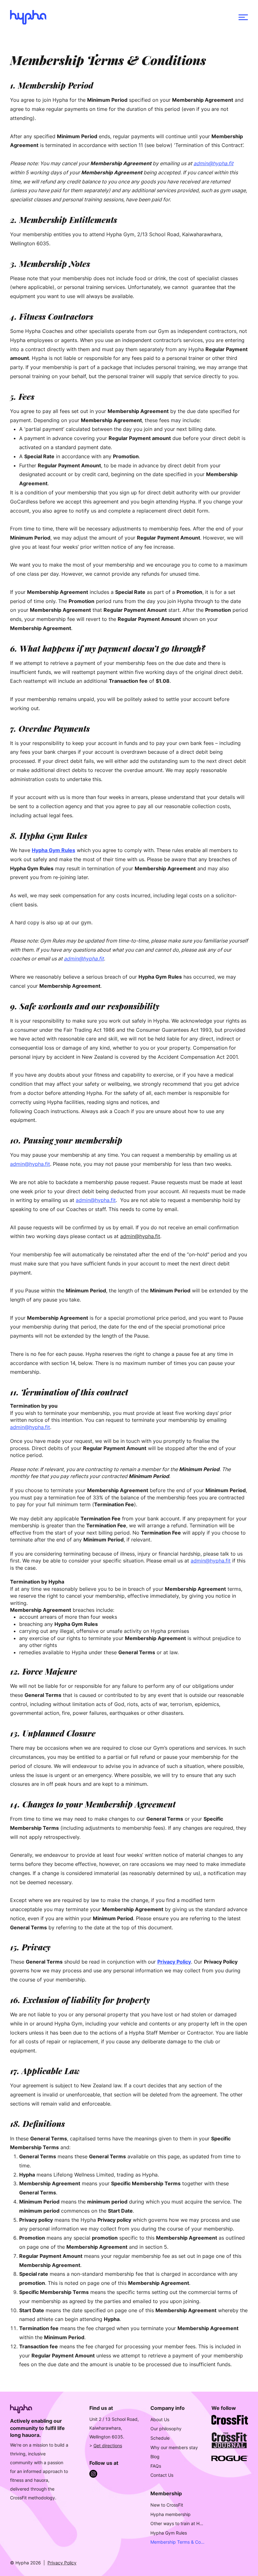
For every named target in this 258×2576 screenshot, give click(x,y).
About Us (160, 2419)
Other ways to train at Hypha (178, 2523)
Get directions (108, 2446)
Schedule (160, 2438)
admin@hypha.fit (213, 163)
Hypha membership (171, 2514)
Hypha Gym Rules (169, 2533)
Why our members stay (174, 2447)
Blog (155, 2456)
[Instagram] (93, 2474)
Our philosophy (166, 2429)
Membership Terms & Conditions (178, 2542)
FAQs (156, 2466)
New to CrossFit (167, 2505)
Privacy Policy (62, 2563)
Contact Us (162, 2475)
